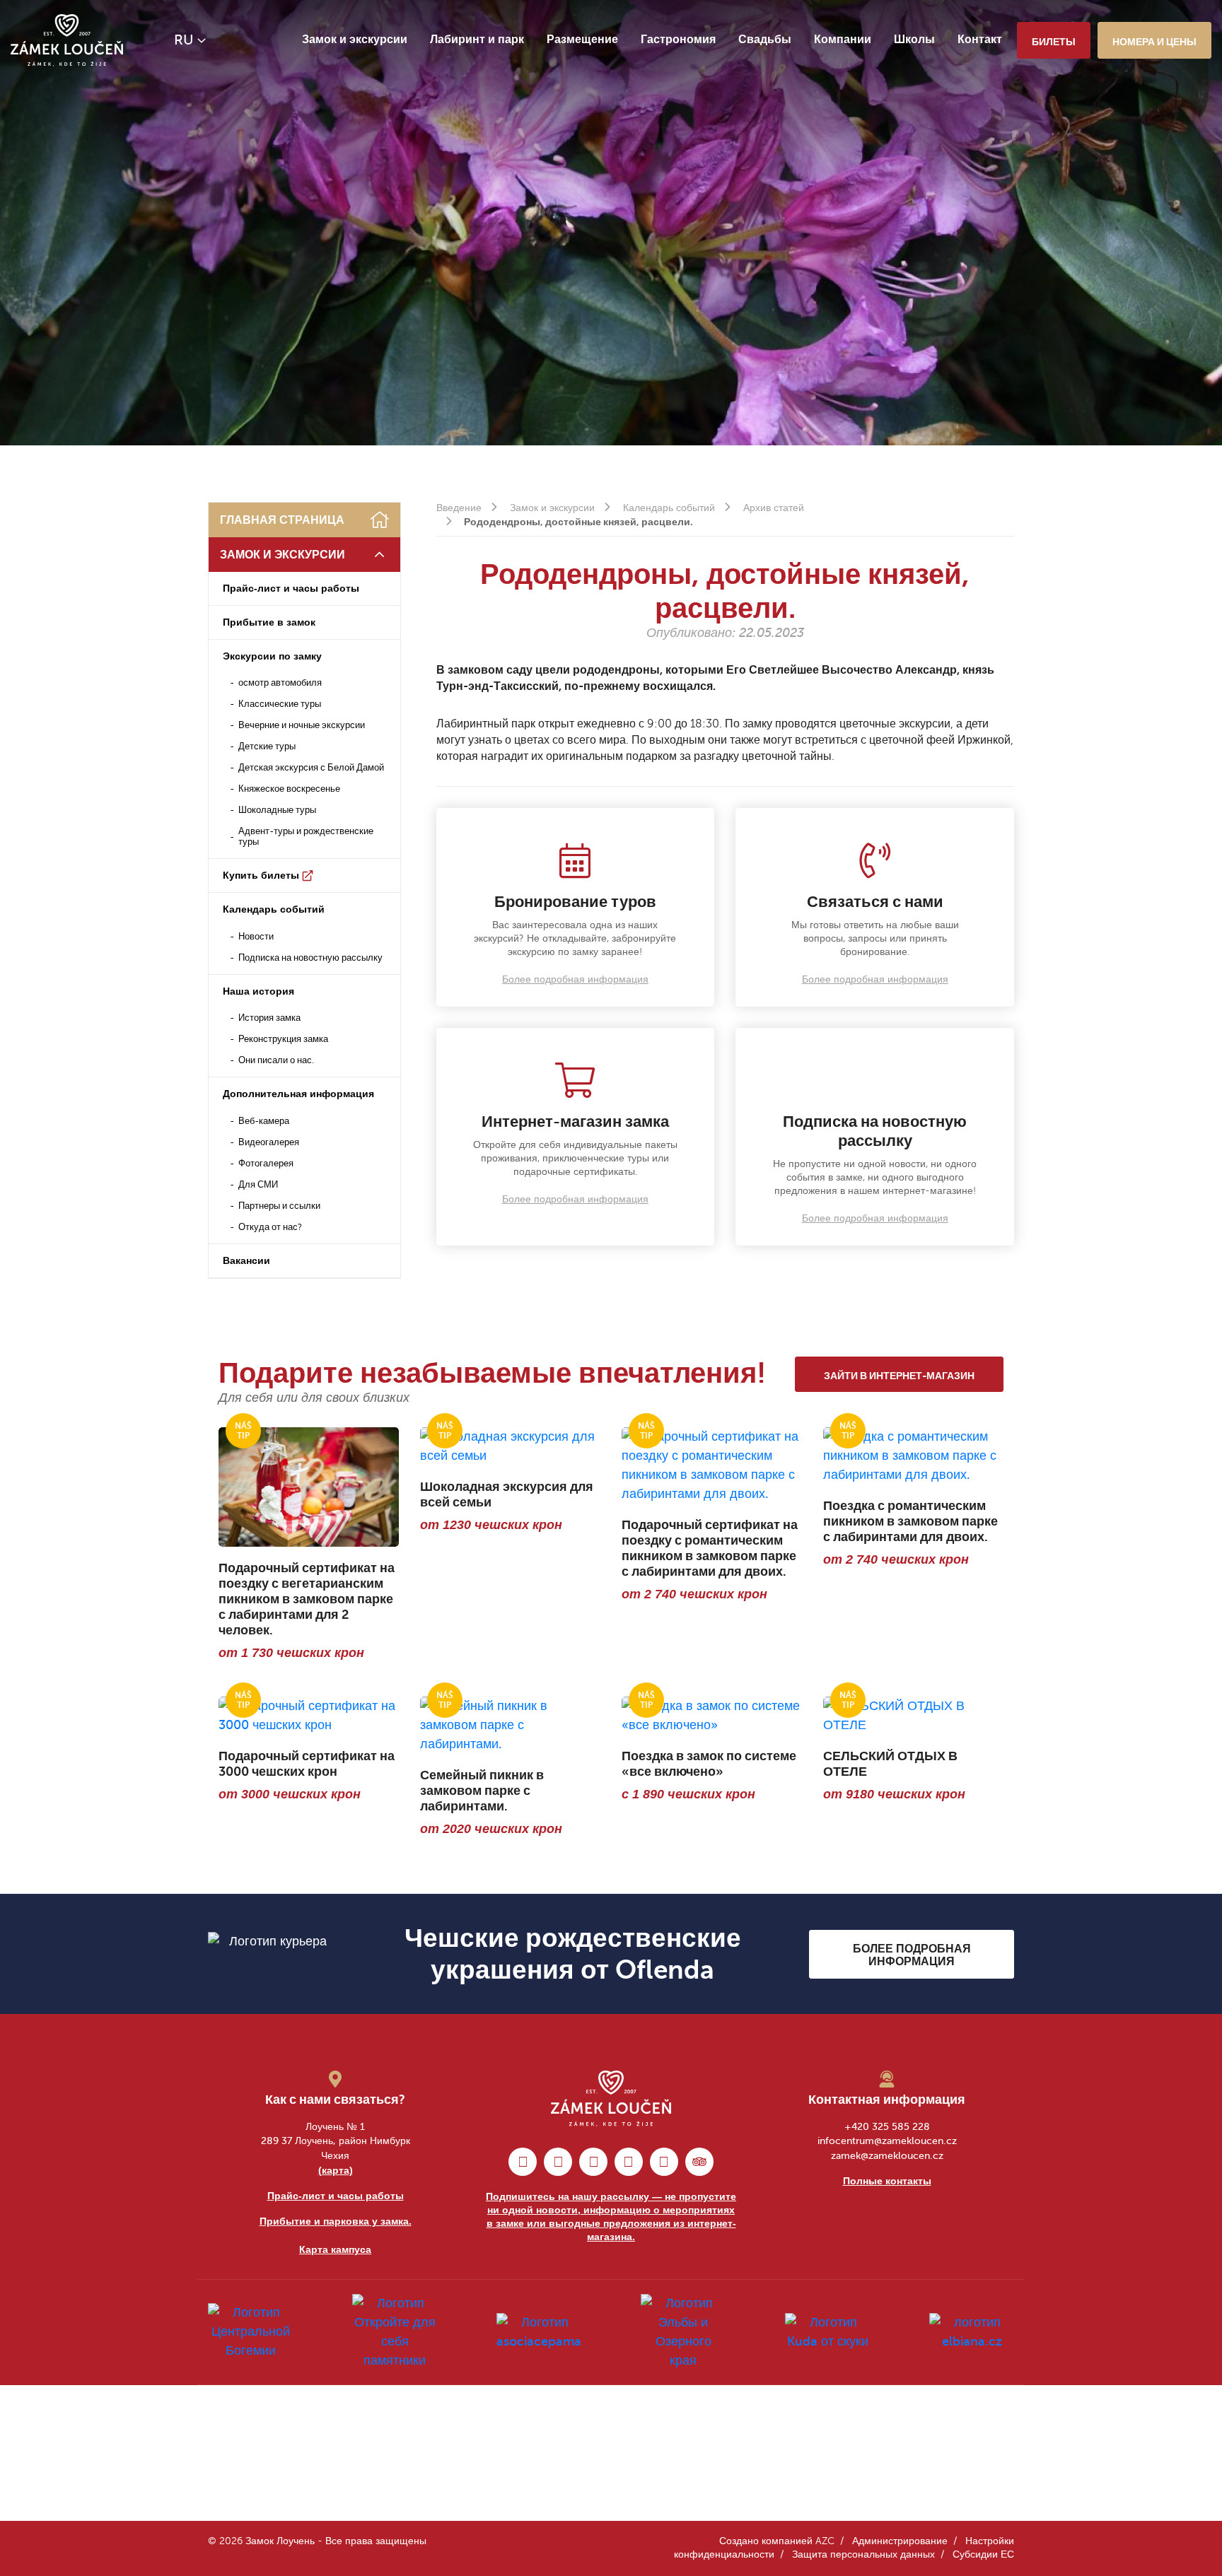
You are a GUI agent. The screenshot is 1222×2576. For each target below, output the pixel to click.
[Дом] (379, 520)
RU (184, 40)
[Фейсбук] (523, 2162)
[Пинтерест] (593, 2162)
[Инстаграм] (558, 2162)
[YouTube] (664, 2162)
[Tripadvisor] (699, 2162)
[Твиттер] (629, 2162)
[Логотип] (67, 40)
